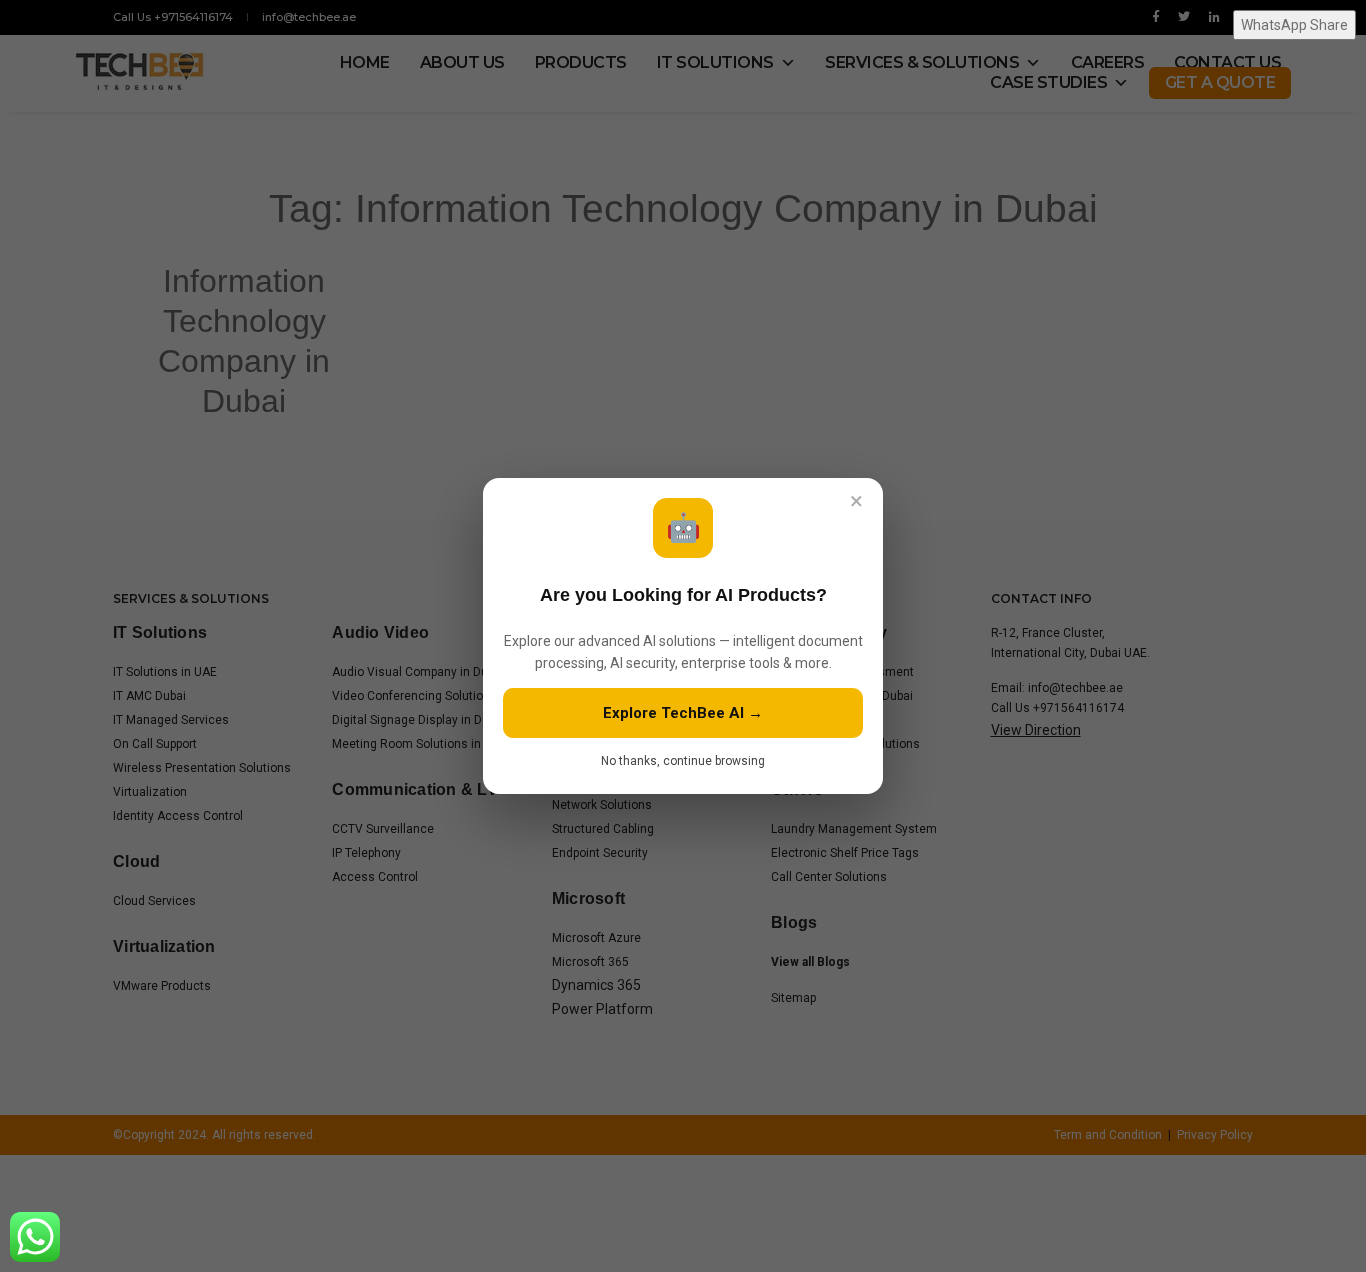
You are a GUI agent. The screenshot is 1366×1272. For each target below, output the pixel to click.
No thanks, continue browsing (683, 761)
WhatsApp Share (1294, 25)
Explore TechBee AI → (683, 713)
